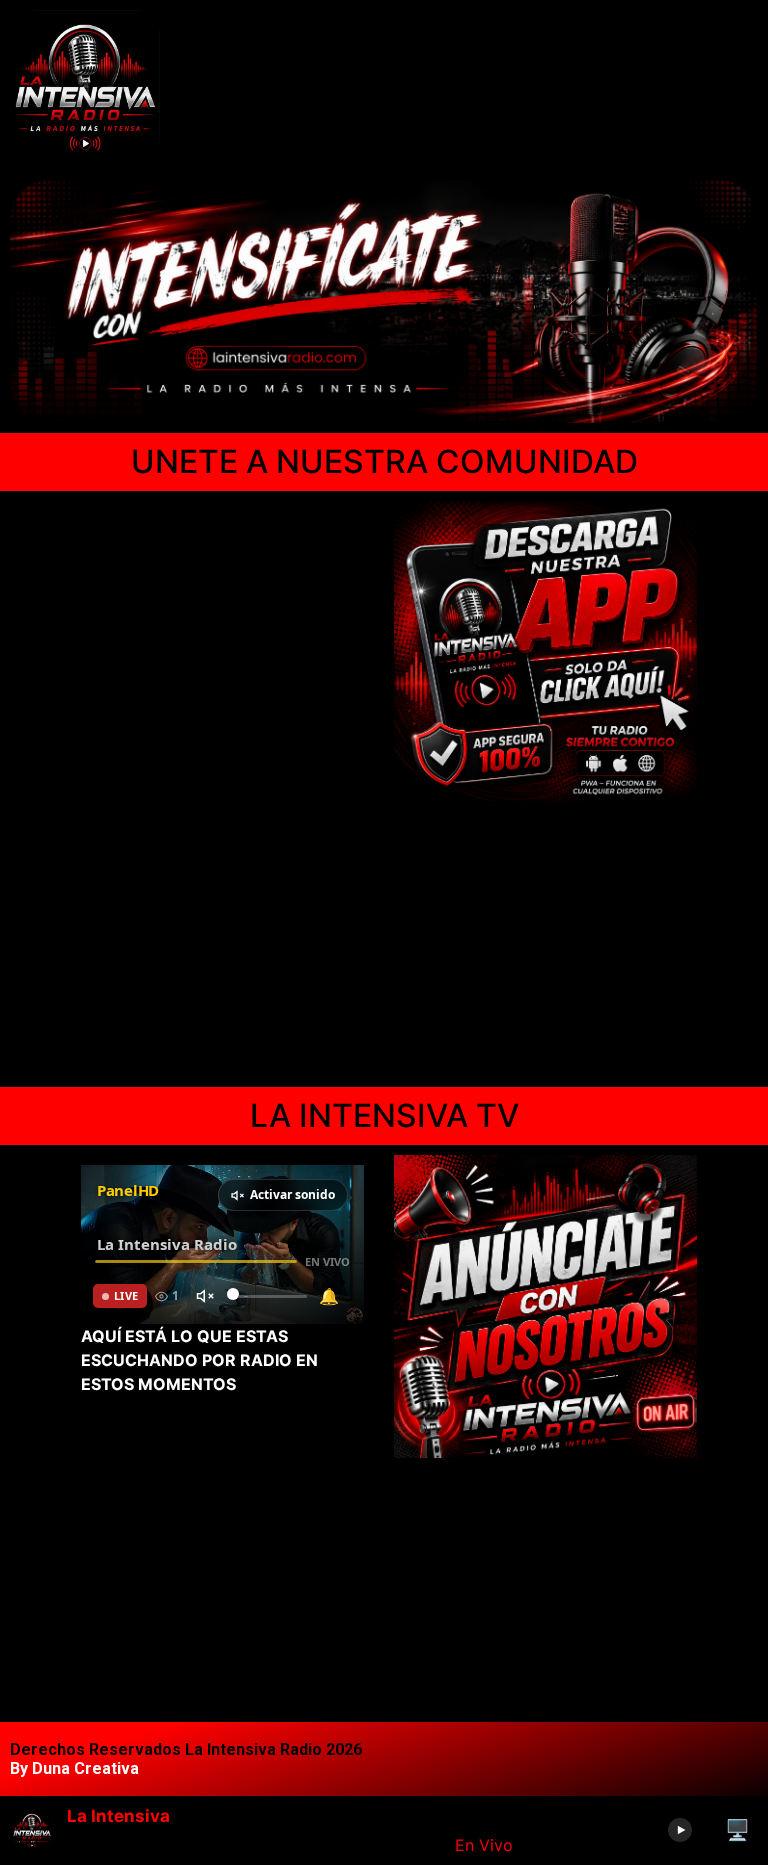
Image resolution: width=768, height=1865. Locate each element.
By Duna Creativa (74, 1768)
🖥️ (737, 1830)
